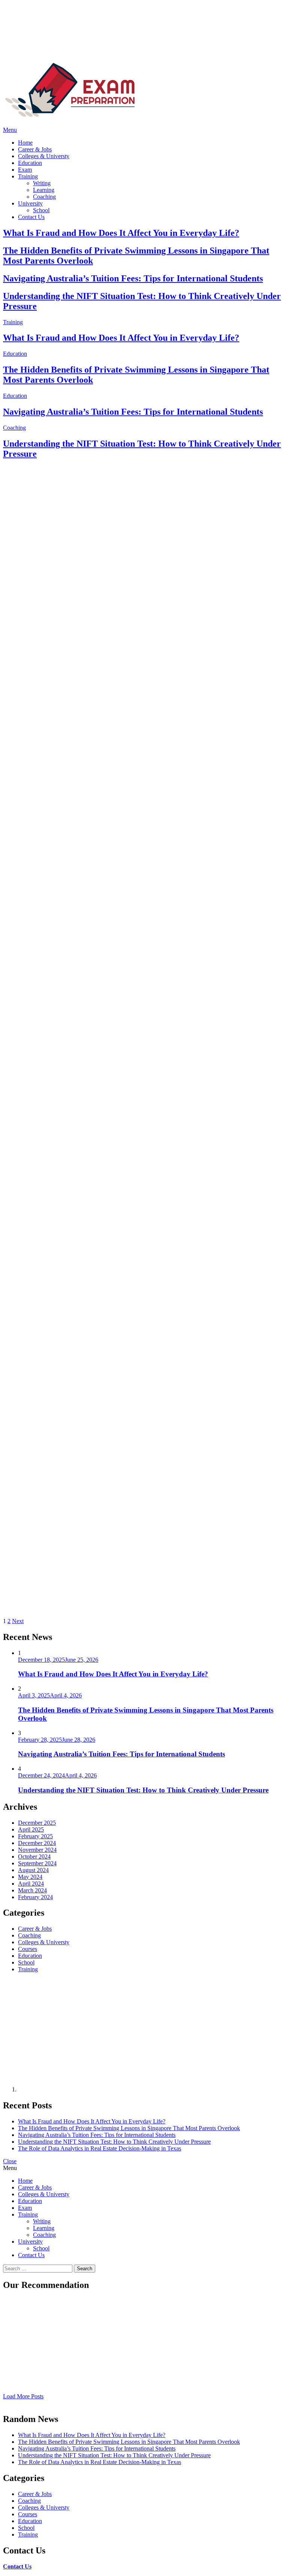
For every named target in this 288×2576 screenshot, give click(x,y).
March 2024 (32, 1890)
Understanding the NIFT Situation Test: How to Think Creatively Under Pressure (143, 1790)
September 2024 (37, 1863)
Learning (44, 190)
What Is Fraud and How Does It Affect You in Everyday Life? (121, 233)
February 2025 (35, 1836)
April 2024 (31, 1884)
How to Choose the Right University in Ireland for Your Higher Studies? (142, 1482)
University (30, 203)
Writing (42, 183)
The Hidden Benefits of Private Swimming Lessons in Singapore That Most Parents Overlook (129, 2128)
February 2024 (35, 1897)
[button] (144, 130)
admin (49, 753)
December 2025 (37, 1823)
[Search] (5, 123)
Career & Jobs (35, 149)
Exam (25, 170)
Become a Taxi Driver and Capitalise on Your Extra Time (113, 1391)
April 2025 (31, 1829)
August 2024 (33, 1870)
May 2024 (30, 1877)
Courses (13, 1074)
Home (25, 143)
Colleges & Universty (44, 156)
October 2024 (34, 1857)
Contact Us (31, 217)
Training (28, 176)
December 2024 (37, 1843)
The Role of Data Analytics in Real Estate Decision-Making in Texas (133, 1090)
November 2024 (37, 1850)
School (41, 210)
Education (30, 163)
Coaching (44, 197)
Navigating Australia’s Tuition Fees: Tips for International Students (133, 278)
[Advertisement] (78, 2035)
